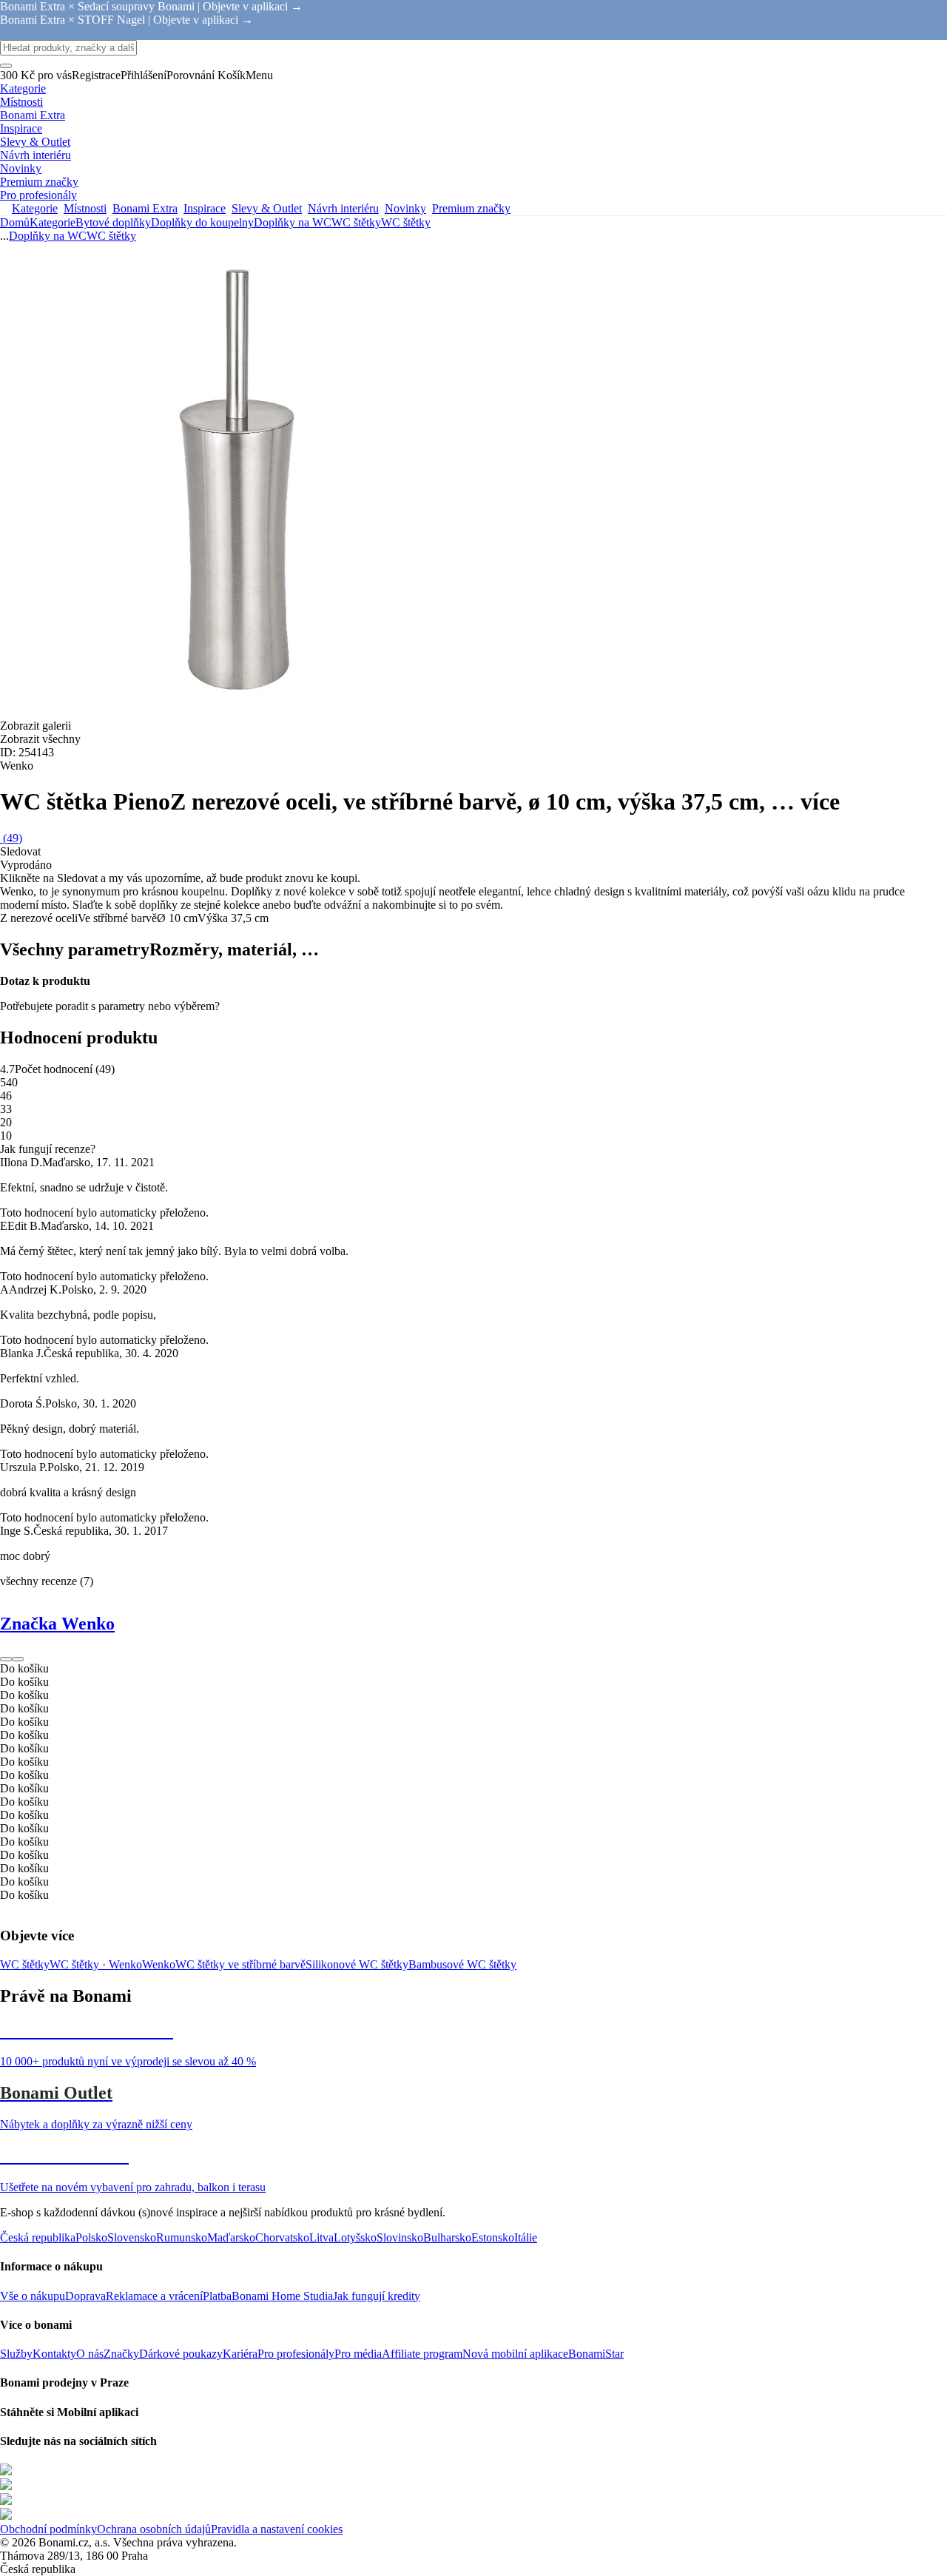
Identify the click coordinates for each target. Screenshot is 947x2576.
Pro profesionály (296, 2354)
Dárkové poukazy (181, 2354)
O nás (90, 2354)
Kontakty (54, 2354)
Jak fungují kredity (377, 2296)
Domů (15, 222)
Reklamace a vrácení (154, 2296)
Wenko (159, 1964)
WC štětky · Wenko (96, 1964)
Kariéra (240, 2354)
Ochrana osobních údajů (154, 2529)
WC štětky (406, 222)
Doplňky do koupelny (202, 222)
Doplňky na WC (293, 222)
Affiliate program (422, 2354)
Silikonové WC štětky (357, 1964)
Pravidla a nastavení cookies (277, 2529)
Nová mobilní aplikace (515, 2354)
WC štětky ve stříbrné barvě (240, 1964)
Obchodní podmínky (48, 2529)
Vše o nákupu (33, 2296)
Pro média (358, 2354)
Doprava (85, 2296)
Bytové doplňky (113, 222)
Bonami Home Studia (282, 2296)
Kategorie (53, 222)
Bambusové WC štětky (462, 1964)
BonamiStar (596, 2354)
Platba (217, 2296)
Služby (16, 2354)
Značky (121, 2354)
